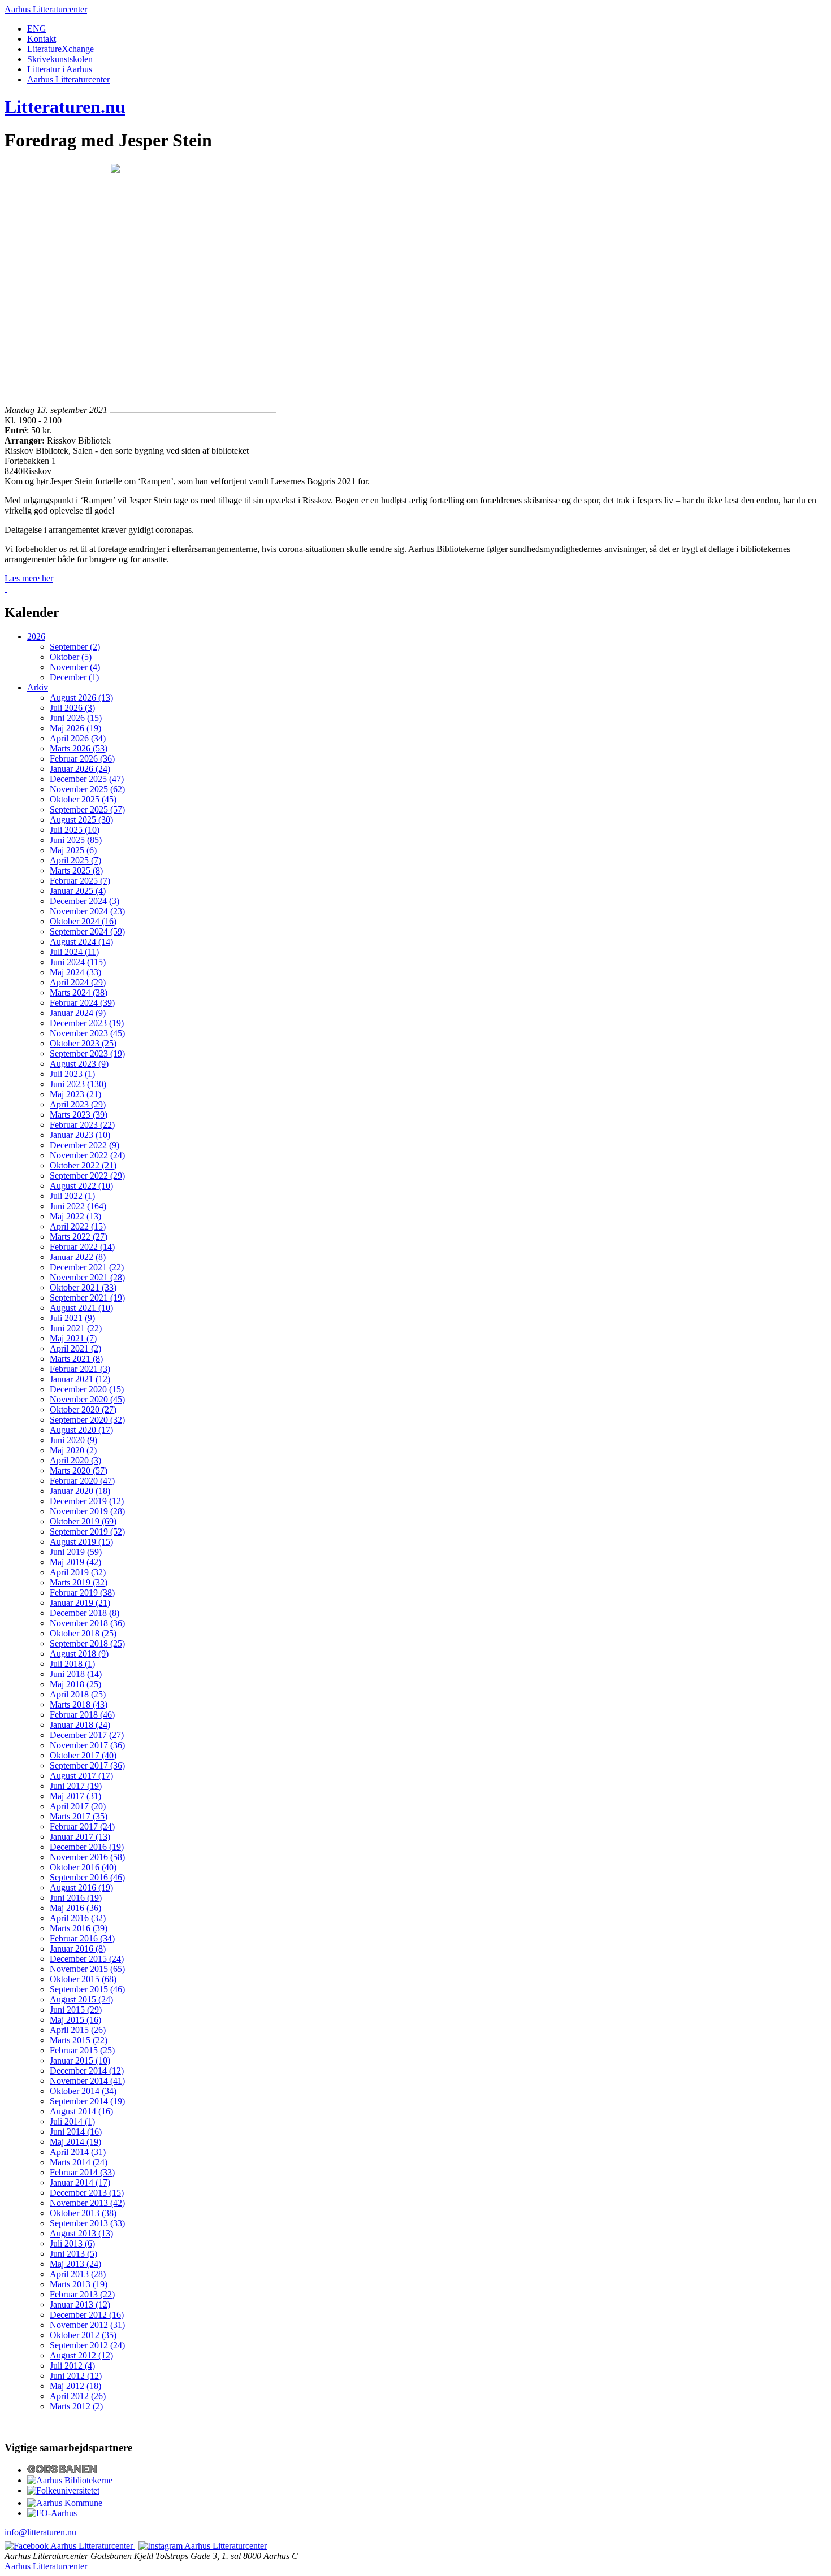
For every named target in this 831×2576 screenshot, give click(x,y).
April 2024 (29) (78, 982)
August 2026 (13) (81, 698)
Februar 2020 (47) (82, 1481)
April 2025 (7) (75, 860)
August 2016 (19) (81, 1888)
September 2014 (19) (87, 2101)
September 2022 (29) (87, 1176)
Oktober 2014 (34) (83, 2091)
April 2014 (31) (78, 2152)
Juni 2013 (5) (73, 2254)
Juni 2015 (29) (76, 2010)
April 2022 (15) (78, 1226)
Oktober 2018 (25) (83, 1633)
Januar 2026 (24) (80, 769)
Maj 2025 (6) (73, 850)
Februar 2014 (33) (82, 2172)
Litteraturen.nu (65, 107)
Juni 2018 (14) (76, 1674)
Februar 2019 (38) (82, 1593)
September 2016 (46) (87, 1877)
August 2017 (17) (81, 1776)
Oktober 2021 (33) (83, 1287)
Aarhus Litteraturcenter (46, 9)
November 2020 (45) (87, 1399)
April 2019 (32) (78, 1572)
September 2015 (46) (87, 1989)
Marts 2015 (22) (79, 2040)
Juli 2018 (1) (72, 1664)
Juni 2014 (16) (76, 2132)
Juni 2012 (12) (76, 2376)
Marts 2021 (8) (76, 1359)
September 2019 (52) (87, 1532)
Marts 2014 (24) (79, 2162)
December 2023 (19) (87, 1023)
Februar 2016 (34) (82, 1938)
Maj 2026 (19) (75, 728)
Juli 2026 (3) (72, 708)
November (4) (75, 667)
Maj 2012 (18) (75, 2386)
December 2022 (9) (85, 1145)
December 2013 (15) (87, 2193)
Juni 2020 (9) (73, 1440)
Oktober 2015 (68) (83, 1979)
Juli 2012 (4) (72, 2366)
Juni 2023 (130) (78, 1084)
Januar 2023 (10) (80, 1135)
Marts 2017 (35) (79, 1816)
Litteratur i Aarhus (60, 69)
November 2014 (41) (87, 2081)
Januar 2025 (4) (78, 891)
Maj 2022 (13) (75, 1216)
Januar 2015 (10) (80, 2060)
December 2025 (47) (87, 779)
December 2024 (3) (85, 901)
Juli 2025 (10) (75, 830)
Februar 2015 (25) (82, 2050)
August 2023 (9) (79, 1064)
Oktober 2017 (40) (83, 1755)
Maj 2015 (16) (75, 2020)
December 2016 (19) (87, 1847)
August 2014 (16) (81, 2111)
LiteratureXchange (60, 49)
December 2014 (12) (87, 2071)
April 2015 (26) (78, 2030)
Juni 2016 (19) (76, 1898)
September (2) (75, 647)
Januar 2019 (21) (80, 1603)
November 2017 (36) (87, 1745)
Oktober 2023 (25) (83, 1043)
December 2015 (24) (87, 1959)
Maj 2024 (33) (75, 972)
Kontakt (42, 39)
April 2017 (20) (78, 1806)
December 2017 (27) (87, 1735)
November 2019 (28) (87, 1511)
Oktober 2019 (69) (83, 1521)
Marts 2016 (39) (79, 1928)
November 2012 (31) (87, 2325)
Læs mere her (29, 578)
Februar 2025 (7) (80, 881)
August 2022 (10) (81, 1186)
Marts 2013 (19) (79, 2284)
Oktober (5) (71, 657)
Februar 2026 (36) (82, 759)
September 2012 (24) (87, 2345)
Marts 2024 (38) (79, 992)
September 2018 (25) (87, 1643)
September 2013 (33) (87, 2223)
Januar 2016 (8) (78, 1949)
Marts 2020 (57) (79, 1471)
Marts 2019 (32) (79, 1582)
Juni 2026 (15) (76, 718)
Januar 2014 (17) (80, 2182)
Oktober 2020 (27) (83, 1409)
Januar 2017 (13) (80, 1837)
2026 (36, 637)
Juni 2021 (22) (76, 1328)
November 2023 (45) (87, 1033)
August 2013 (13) (81, 2233)
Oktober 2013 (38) (83, 2213)
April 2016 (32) (78, 1918)
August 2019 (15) (81, 1542)
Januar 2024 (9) (78, 1013)
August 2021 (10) (81, 1308)
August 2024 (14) (81, 942)
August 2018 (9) (79, 1654)
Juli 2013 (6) (72, 2243)
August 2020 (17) (81, 1430)
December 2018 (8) (85, 1613)
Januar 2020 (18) (80, 1491)
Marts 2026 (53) (79, 748)
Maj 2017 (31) (75, 1796)
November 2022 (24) (87, 1155)
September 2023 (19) (87, 1054)
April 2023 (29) (78, 1104)
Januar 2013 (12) (80, 2305)
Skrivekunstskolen (60, 59)
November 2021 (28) (87, 1277)
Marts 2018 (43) (79, 1704)
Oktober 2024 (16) (83, 921)
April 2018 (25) (78, 1694)
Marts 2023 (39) (79, 1115)
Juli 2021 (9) (72, 1318)
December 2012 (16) (87, 2315)
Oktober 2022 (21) (83, 1165)
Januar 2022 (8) (78, 1257)
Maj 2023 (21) (75, 1094)
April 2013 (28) (78, 2274)
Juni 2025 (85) (76, 840)
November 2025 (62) (87, 789)
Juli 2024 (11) (74, 952)
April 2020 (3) (75, 1460)
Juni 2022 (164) (78, 1206)
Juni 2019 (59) (76, 1552)
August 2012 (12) (81, 2355)
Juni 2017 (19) (76, 1786)
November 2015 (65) (87, 1969)
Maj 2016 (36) (75, 1908)
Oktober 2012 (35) (83, 2335)
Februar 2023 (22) (82, 1125)
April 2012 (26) (78, 2396)
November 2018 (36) (87, 1623)
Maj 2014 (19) (75, 2142)
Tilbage (23, 588)
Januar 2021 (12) (80, 1379)
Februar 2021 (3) (80, 1369)
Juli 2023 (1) (72, 1074)
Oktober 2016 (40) (83, 1867)
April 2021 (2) (75, 1348)
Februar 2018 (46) (82, 1715)
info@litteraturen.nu (40, 2532)
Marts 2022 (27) (79, 1237)
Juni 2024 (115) (78, 962)
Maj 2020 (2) (73, 1450)
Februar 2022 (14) (82, 1247)
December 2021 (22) (87, 1267)
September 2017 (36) (87, 1765)
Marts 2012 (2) (76, 2406)
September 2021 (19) (87, 1298)
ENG (37, 29)
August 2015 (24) (81, 1999)
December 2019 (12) (87, 1501)
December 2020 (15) (87, 1389)
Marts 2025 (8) (76, 870)
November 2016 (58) (87, 1857)
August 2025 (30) (81, 820)
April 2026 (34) (78, 738)
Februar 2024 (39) (82, 1003)
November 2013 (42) (87, 2203)
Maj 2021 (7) (73, 1338)
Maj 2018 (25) (75, 1684)
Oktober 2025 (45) (83, 799)
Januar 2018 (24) (80, 1725)
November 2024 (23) (87, 911)
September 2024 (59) (87, 931)
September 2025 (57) (87, 809)
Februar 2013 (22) (82, 2294)
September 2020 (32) (87, 1420)
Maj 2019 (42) (75, 1562)
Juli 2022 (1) (72, 1196)
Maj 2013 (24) (75, 2264)
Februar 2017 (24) (82, 1826)
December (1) (74, 677)
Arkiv (38, 687)
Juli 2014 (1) (72, 2121)
